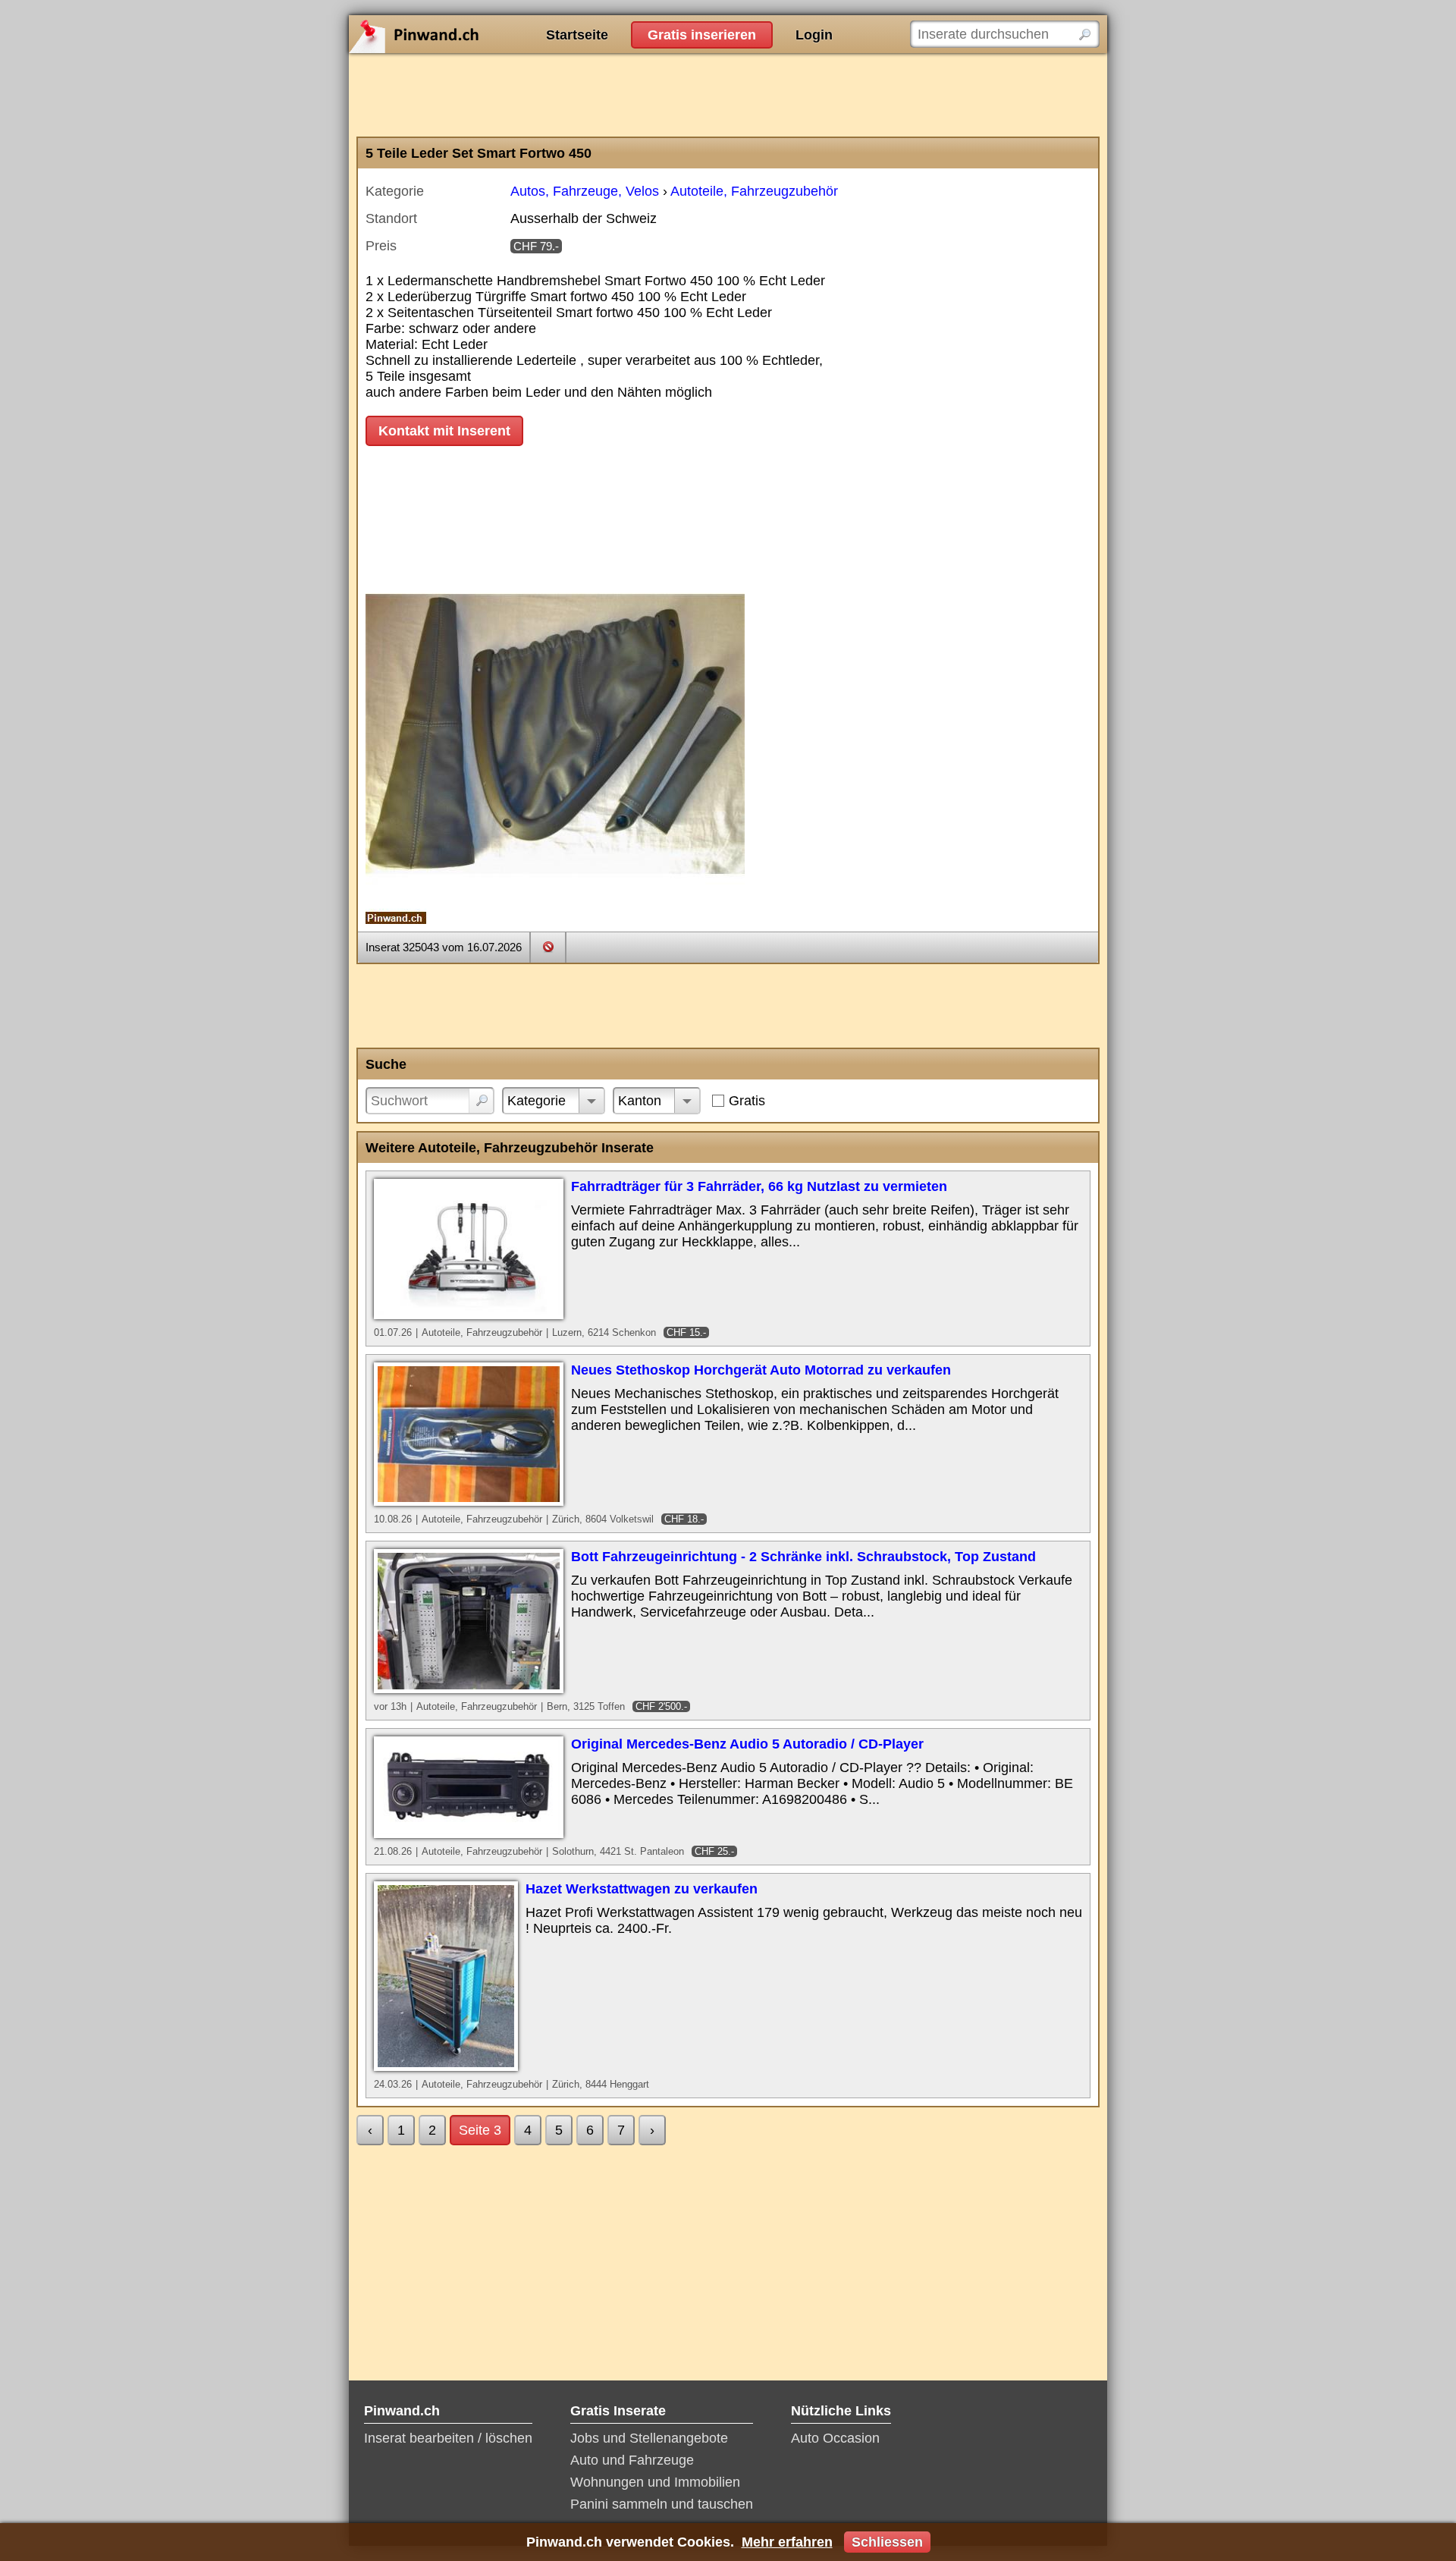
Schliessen (887, 2542)
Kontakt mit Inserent (444, 431)
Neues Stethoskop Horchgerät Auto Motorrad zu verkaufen (761, 1370)
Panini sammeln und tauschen (662, 2504)
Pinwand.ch (463, 34)
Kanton (640, 1101)
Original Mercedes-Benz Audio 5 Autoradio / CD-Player (747, 1744)
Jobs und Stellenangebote (649, 2438)
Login (814, 35)
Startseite (577, 35)
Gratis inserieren (702, 35)
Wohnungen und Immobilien (655, 2482)
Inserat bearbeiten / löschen (448, 2438)
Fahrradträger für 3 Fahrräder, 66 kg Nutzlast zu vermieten (759, 1186)
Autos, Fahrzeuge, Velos (585, 191)
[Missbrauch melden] (548, 947)
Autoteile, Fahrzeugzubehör (754, 191)
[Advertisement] (728, 95)
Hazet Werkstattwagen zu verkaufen (642, 1889)
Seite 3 (480, 2130)
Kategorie (537, 1101)
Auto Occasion (835, 2438)
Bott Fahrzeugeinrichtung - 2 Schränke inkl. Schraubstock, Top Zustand (803, 1557)
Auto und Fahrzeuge (632, 2460)
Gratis (747, 1101)
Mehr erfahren (787, 2542)
